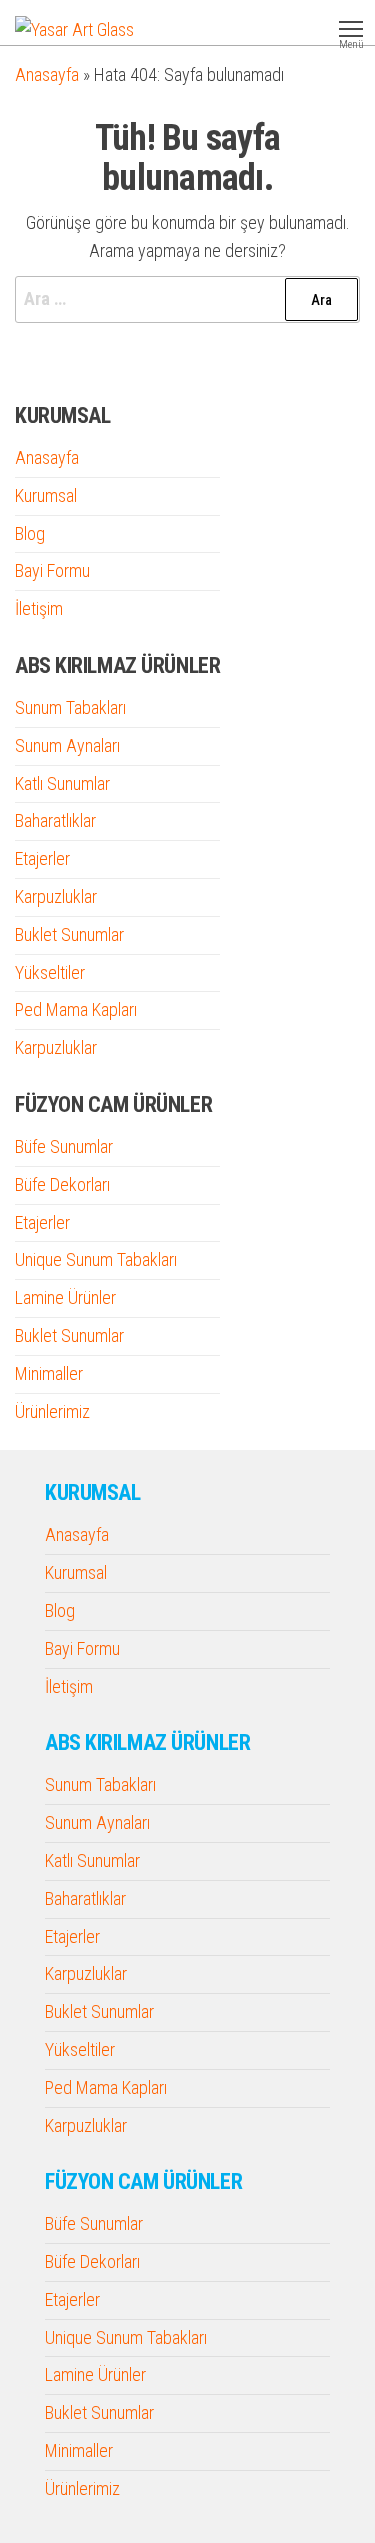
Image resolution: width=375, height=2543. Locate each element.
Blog (30, 533)
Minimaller (49, 1373)
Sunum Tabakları (70, 707)
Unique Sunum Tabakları (96, 1259)
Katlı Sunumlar (62, 783)
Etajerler (42, 858)
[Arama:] (187, 299)
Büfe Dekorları (62, 1184)
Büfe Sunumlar (64, 1146)
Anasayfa (47, 74)
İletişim (39, 608)
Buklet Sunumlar (69, 934)
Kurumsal (46, 495)
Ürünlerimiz (52, 1411)
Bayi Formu (52, 570)
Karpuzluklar (56, 896)
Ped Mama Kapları (76, 1009)
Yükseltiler (50, 972)
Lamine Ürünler (65, 1297)
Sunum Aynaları (67, 745)
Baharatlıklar (55, 820)
